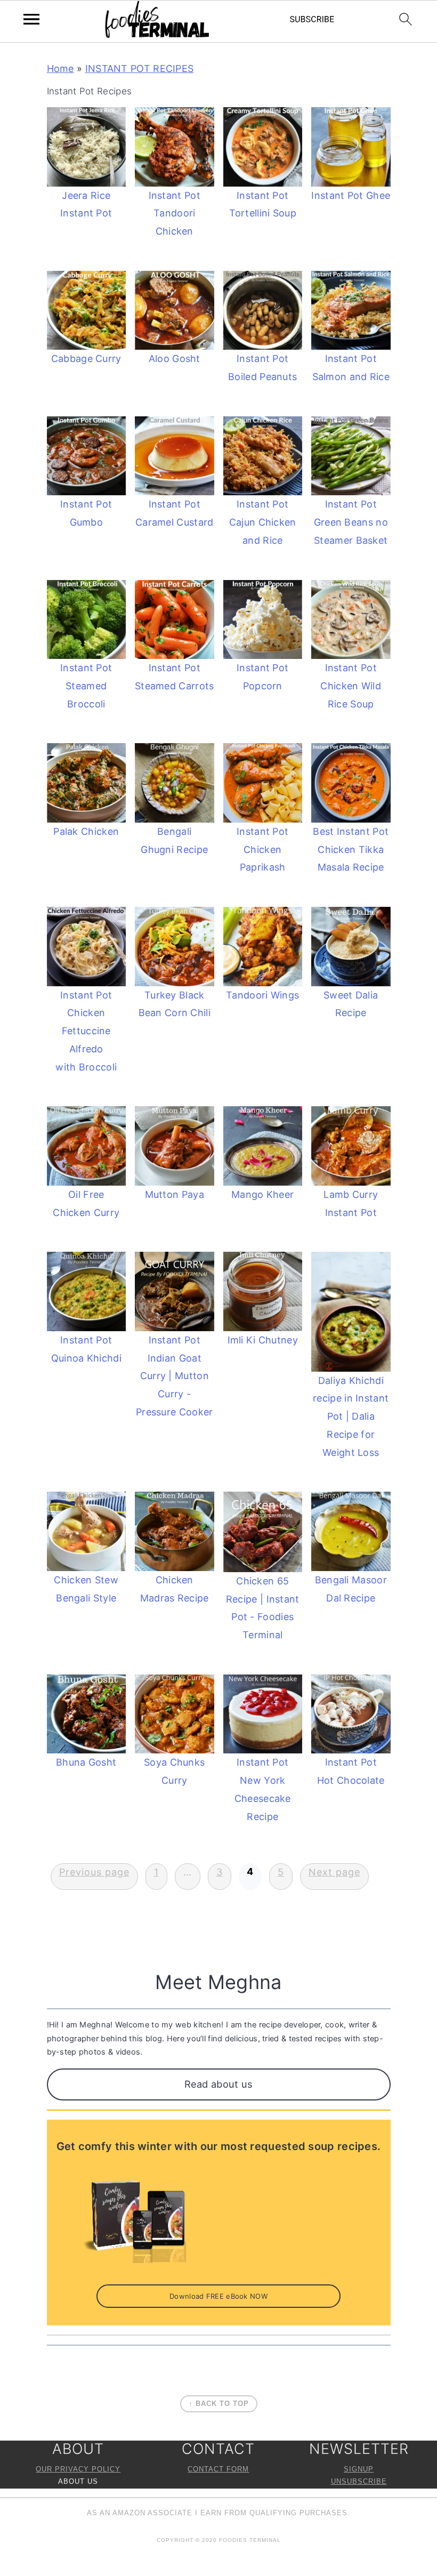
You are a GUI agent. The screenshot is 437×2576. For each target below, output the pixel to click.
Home (60, 69)
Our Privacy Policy (78, 2469)
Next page (334, 1872)
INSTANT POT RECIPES (140, 69)
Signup (359, 2469)
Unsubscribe (359, 2482)
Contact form (218, 2469)
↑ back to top (219, 2404)
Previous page (94, 1872)
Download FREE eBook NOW (218, 2296)
